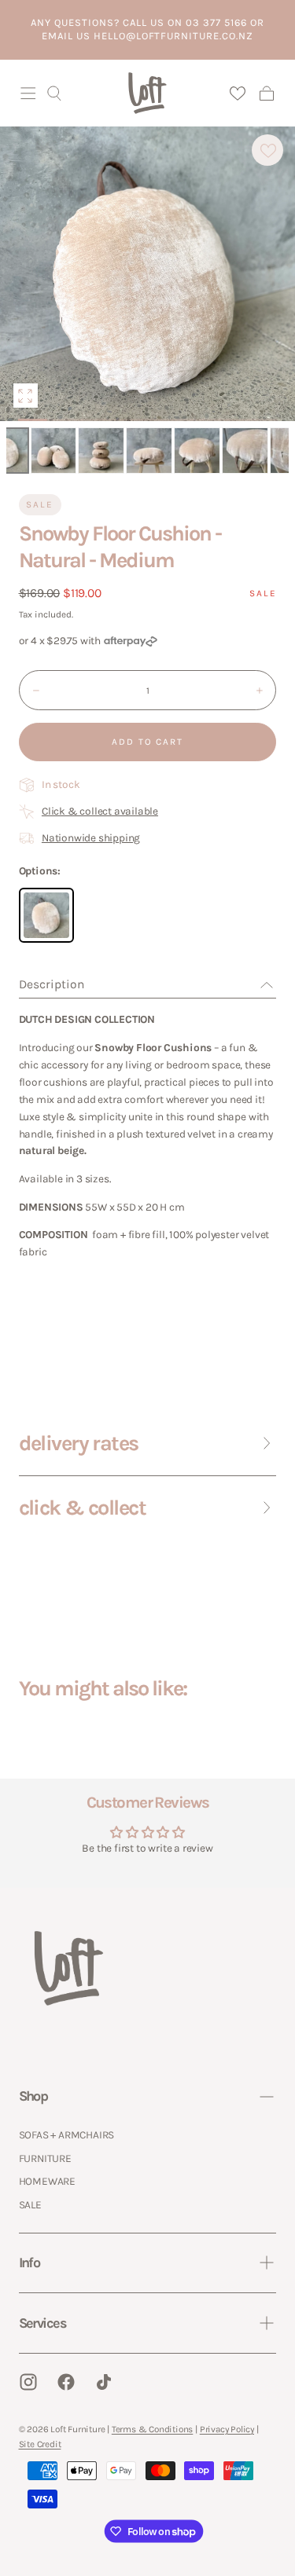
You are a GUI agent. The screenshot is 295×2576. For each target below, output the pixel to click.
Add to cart (148, 742)
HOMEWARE (47, 2181)
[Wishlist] (237, 93)
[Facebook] (66, 2382)
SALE (30, 2204)
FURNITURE (45, 2158)
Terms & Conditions (152, 2429)
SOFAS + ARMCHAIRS (67, 2134)
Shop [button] (33, 2096)
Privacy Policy (227, 2429)
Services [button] (42, 2323)
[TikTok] (104, 2382)
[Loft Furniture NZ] (69, 1968)
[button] (28, 93)
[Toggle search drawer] (54, 93)
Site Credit (40, 2444)
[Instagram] (28, 2382)
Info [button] (29, 2263)
